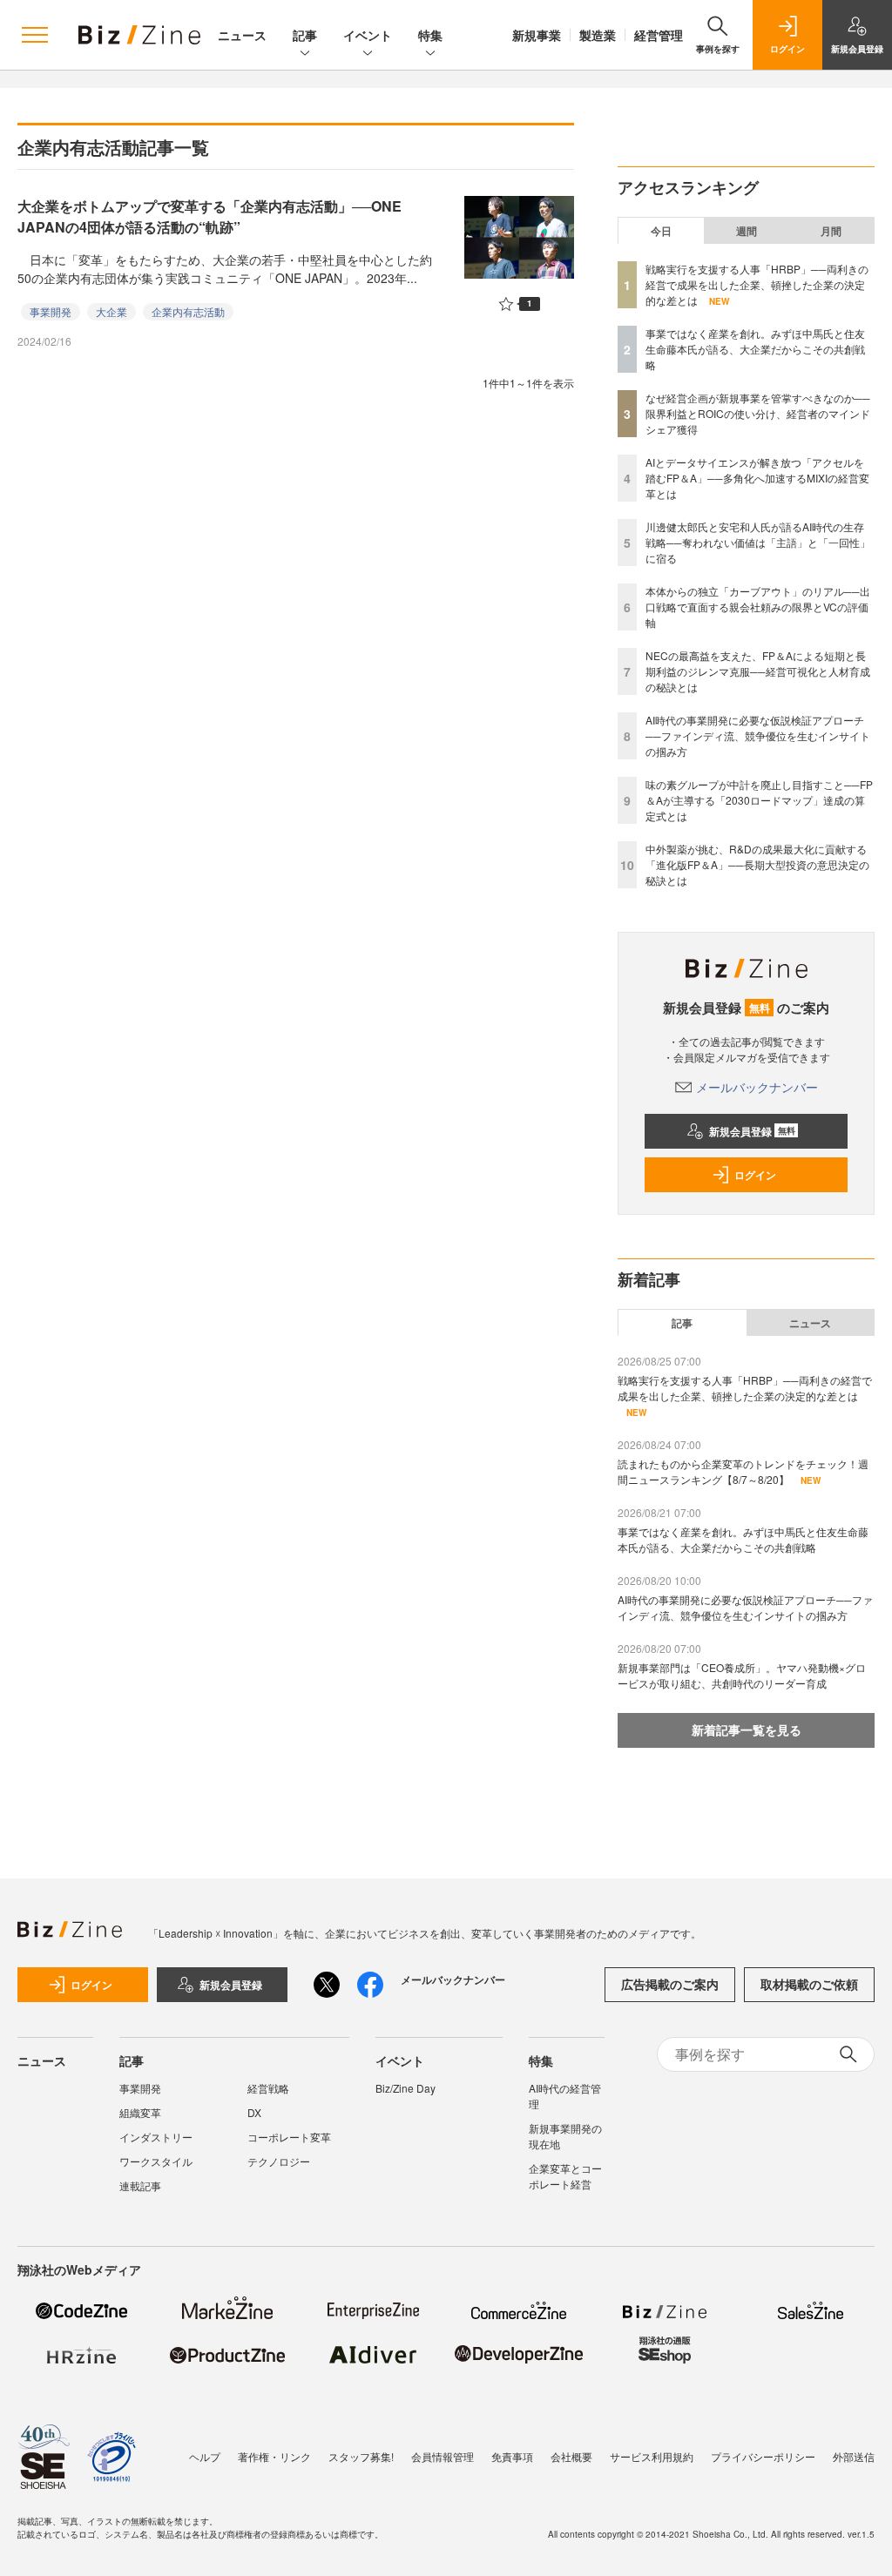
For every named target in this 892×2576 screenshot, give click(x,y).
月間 (831, 231)
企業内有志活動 (188, 311)
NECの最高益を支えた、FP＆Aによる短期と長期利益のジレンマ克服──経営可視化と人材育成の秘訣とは (758, 671)
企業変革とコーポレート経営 (565, 2176)
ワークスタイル (156, 2161)
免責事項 (512, 2456)
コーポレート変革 (289, 2137)
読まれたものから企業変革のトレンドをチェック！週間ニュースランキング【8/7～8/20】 (743, 1471)
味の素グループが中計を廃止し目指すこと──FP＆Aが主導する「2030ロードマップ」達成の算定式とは (759, 800)
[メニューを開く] (35, 35)
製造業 (598, 35)
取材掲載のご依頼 (809, 1984)
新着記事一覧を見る (747, 1730)
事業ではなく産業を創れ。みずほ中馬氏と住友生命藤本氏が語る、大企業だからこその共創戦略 (755, 349)
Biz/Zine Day (405, 2088)
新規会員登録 (752, 1131)
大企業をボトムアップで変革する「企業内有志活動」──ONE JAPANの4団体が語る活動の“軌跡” (209, 216)
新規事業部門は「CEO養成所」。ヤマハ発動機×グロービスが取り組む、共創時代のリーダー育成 (742, 1675)
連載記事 (140, 2185)
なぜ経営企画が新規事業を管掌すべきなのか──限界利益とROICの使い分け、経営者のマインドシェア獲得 (758, 413)
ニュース (242, 35)
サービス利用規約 (652, 2456)
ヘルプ (205, 2456)
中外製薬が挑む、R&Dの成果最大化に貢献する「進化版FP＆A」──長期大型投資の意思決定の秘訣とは (757, 864)
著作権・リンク (274, 2456)
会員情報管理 (443, 2456)
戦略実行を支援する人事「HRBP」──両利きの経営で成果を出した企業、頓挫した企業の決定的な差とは (757, 284)
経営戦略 (268, 2088)
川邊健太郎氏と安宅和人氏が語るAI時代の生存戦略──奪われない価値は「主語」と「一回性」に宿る (758, 542)
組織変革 (140, 2112)
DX (254, 2112)
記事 (305, 35)
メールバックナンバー (757, 1087)
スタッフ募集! (361, 2456)
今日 (661, 231)
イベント (368, 35)
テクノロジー (279, 2161)
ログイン (755, 1175)
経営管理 (659, 35)
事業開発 (51, 311)
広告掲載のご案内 (670, 1984)
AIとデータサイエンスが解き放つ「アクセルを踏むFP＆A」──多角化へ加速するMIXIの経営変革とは (757, 478)
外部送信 (854, 2456)
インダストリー (156, 2137)
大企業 (111, 311)
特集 (430, 35)
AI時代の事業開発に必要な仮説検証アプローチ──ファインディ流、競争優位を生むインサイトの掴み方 (758, 735)
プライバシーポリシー (763, 2456)
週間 (747, 231)
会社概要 (571, 2456)
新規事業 (537, 35)
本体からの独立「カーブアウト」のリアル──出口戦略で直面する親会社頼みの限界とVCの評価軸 (758, 607)
